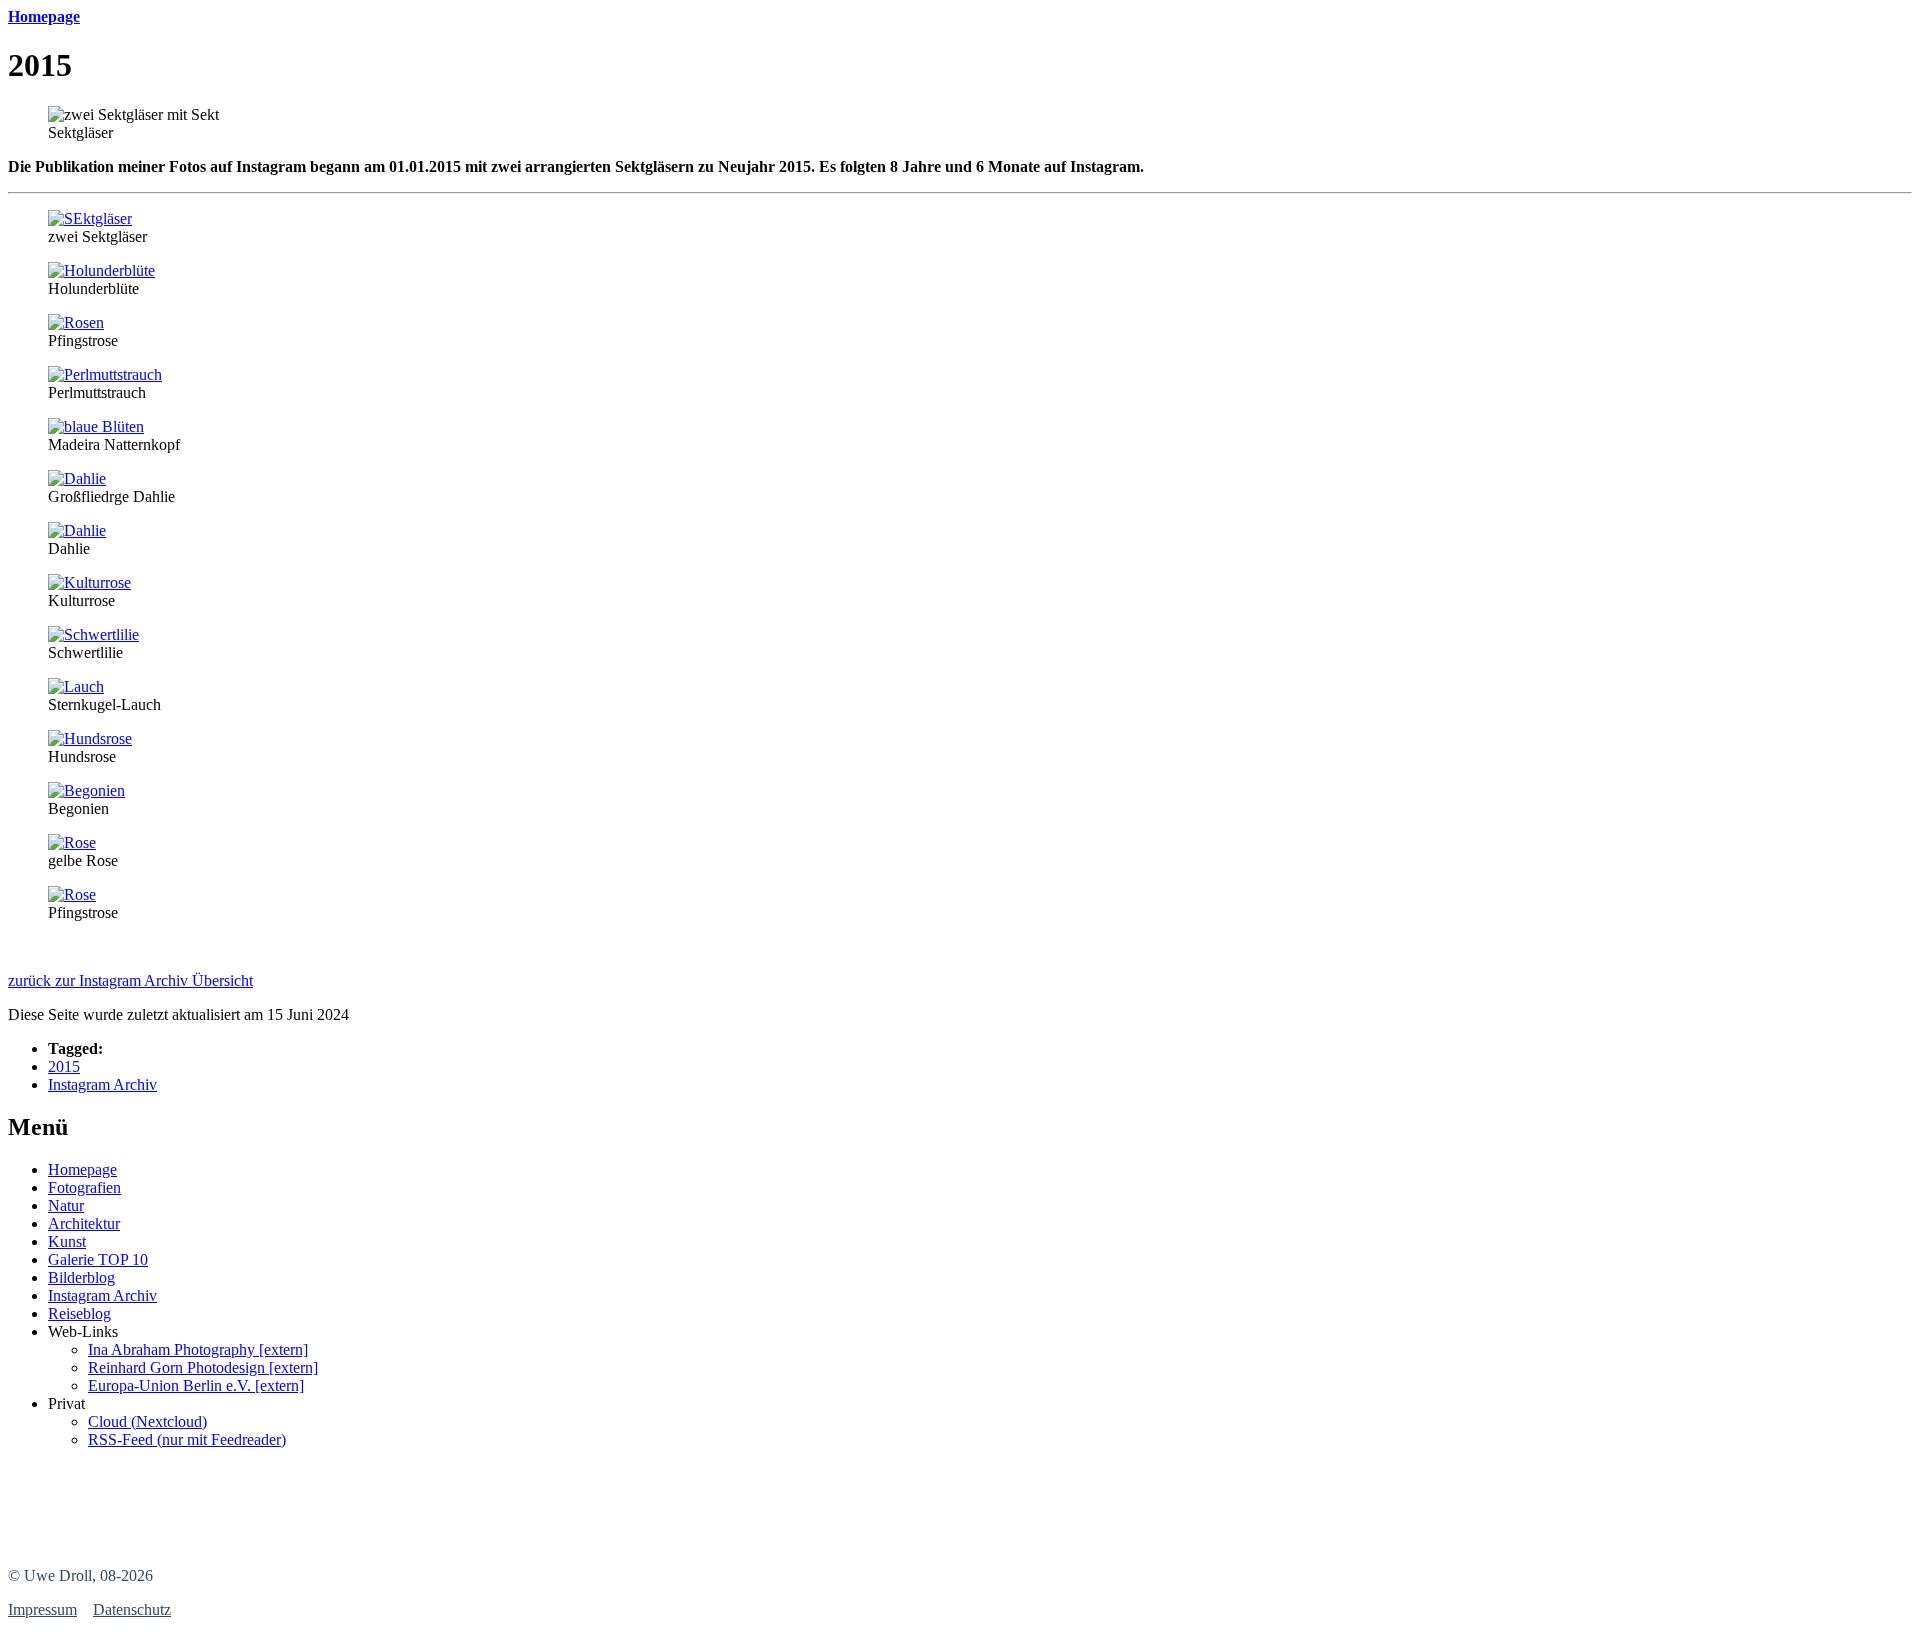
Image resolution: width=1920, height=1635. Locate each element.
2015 (64, 1066)
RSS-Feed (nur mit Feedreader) (187, 1439)
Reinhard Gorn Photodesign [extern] (203, 1367)
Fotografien (84, 1187)
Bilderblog (81, 1277)
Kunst (67, 1241)
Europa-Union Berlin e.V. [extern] (196, 1385)
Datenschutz (132, 1609)
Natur (66, 1205)
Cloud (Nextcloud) (147, 1421)
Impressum (42, 1609)
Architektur (84, 1223)
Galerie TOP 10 (98, 1259)
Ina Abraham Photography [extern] (198, 1349)
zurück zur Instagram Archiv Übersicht (130, 980)
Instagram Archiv (102, 1084)
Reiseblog (79, 1313)
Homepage (82, 1169)
